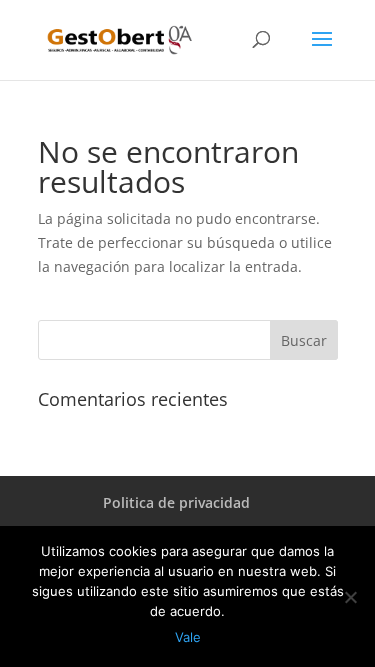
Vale (188, 637)
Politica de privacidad (176, 502)
